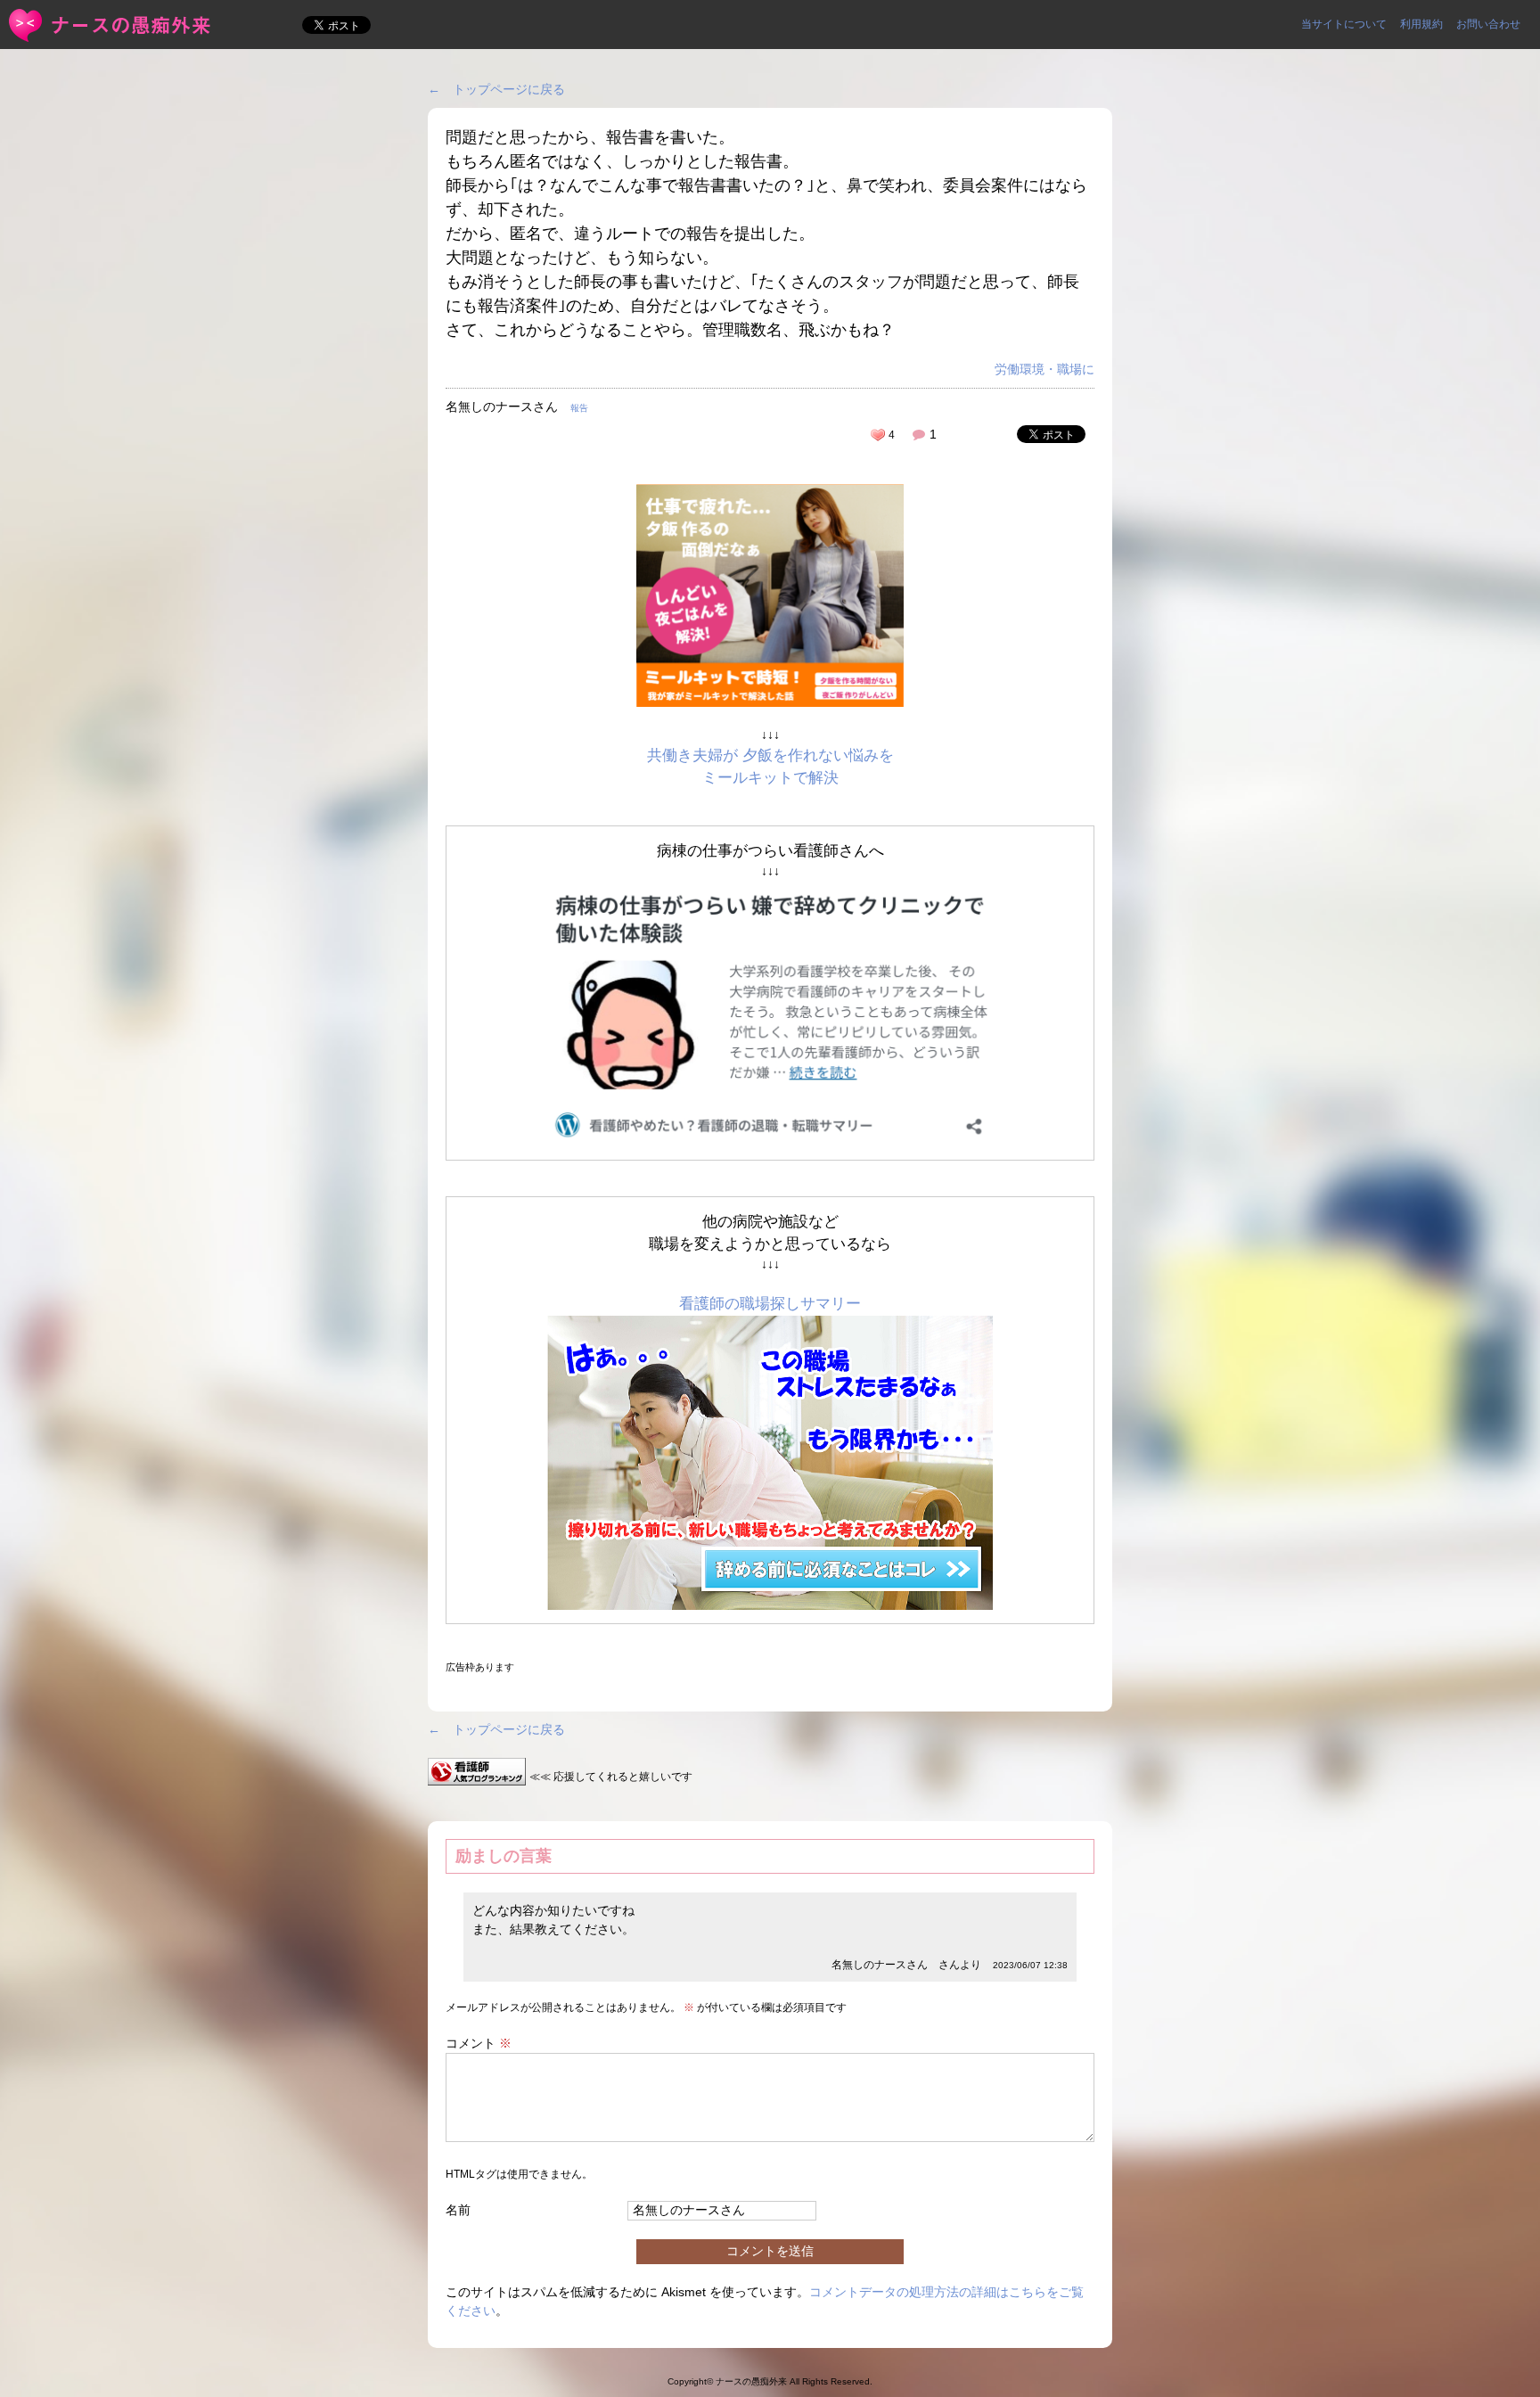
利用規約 (1421, 24)
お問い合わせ (1488, 24)
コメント (479, 2043)
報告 (579, 408)
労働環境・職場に (1044, 369)
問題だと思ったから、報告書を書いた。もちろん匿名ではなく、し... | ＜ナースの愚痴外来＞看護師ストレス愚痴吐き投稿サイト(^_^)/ (111, 25)
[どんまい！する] (878, 435)
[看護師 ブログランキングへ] (477, 1776)
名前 (458, 2210)
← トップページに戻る (496, 89)
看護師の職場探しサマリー (770, 1304)
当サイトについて (1344, 24)
